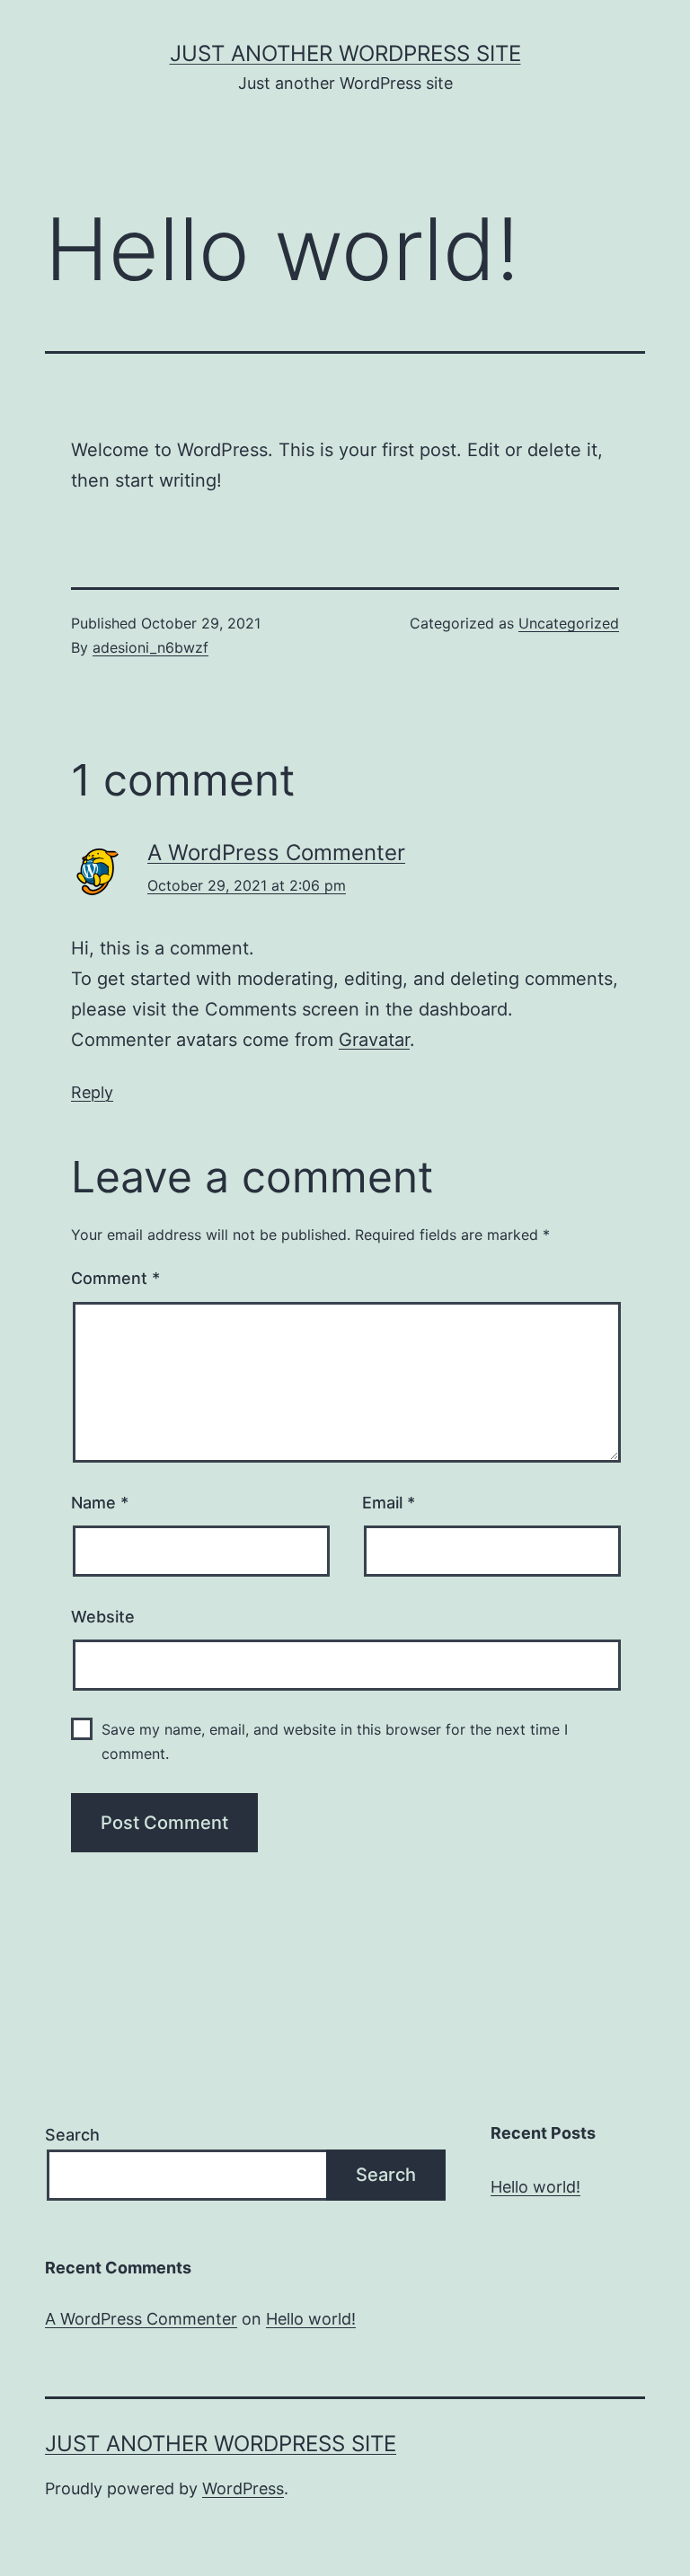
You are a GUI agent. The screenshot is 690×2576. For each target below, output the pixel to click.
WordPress (243, 2488)
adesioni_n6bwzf (150, 647)
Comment (115, 1278)
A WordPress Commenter (276, 853)
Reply (92, 1092)
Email (389, 1503)
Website (103, 1617)
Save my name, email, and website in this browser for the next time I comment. (335, 1741)
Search (72, 2135)
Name (100, 1503)
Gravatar (374, 1040)
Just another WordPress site (345, 53)
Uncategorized (569, 623)
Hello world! (535, 2187)
